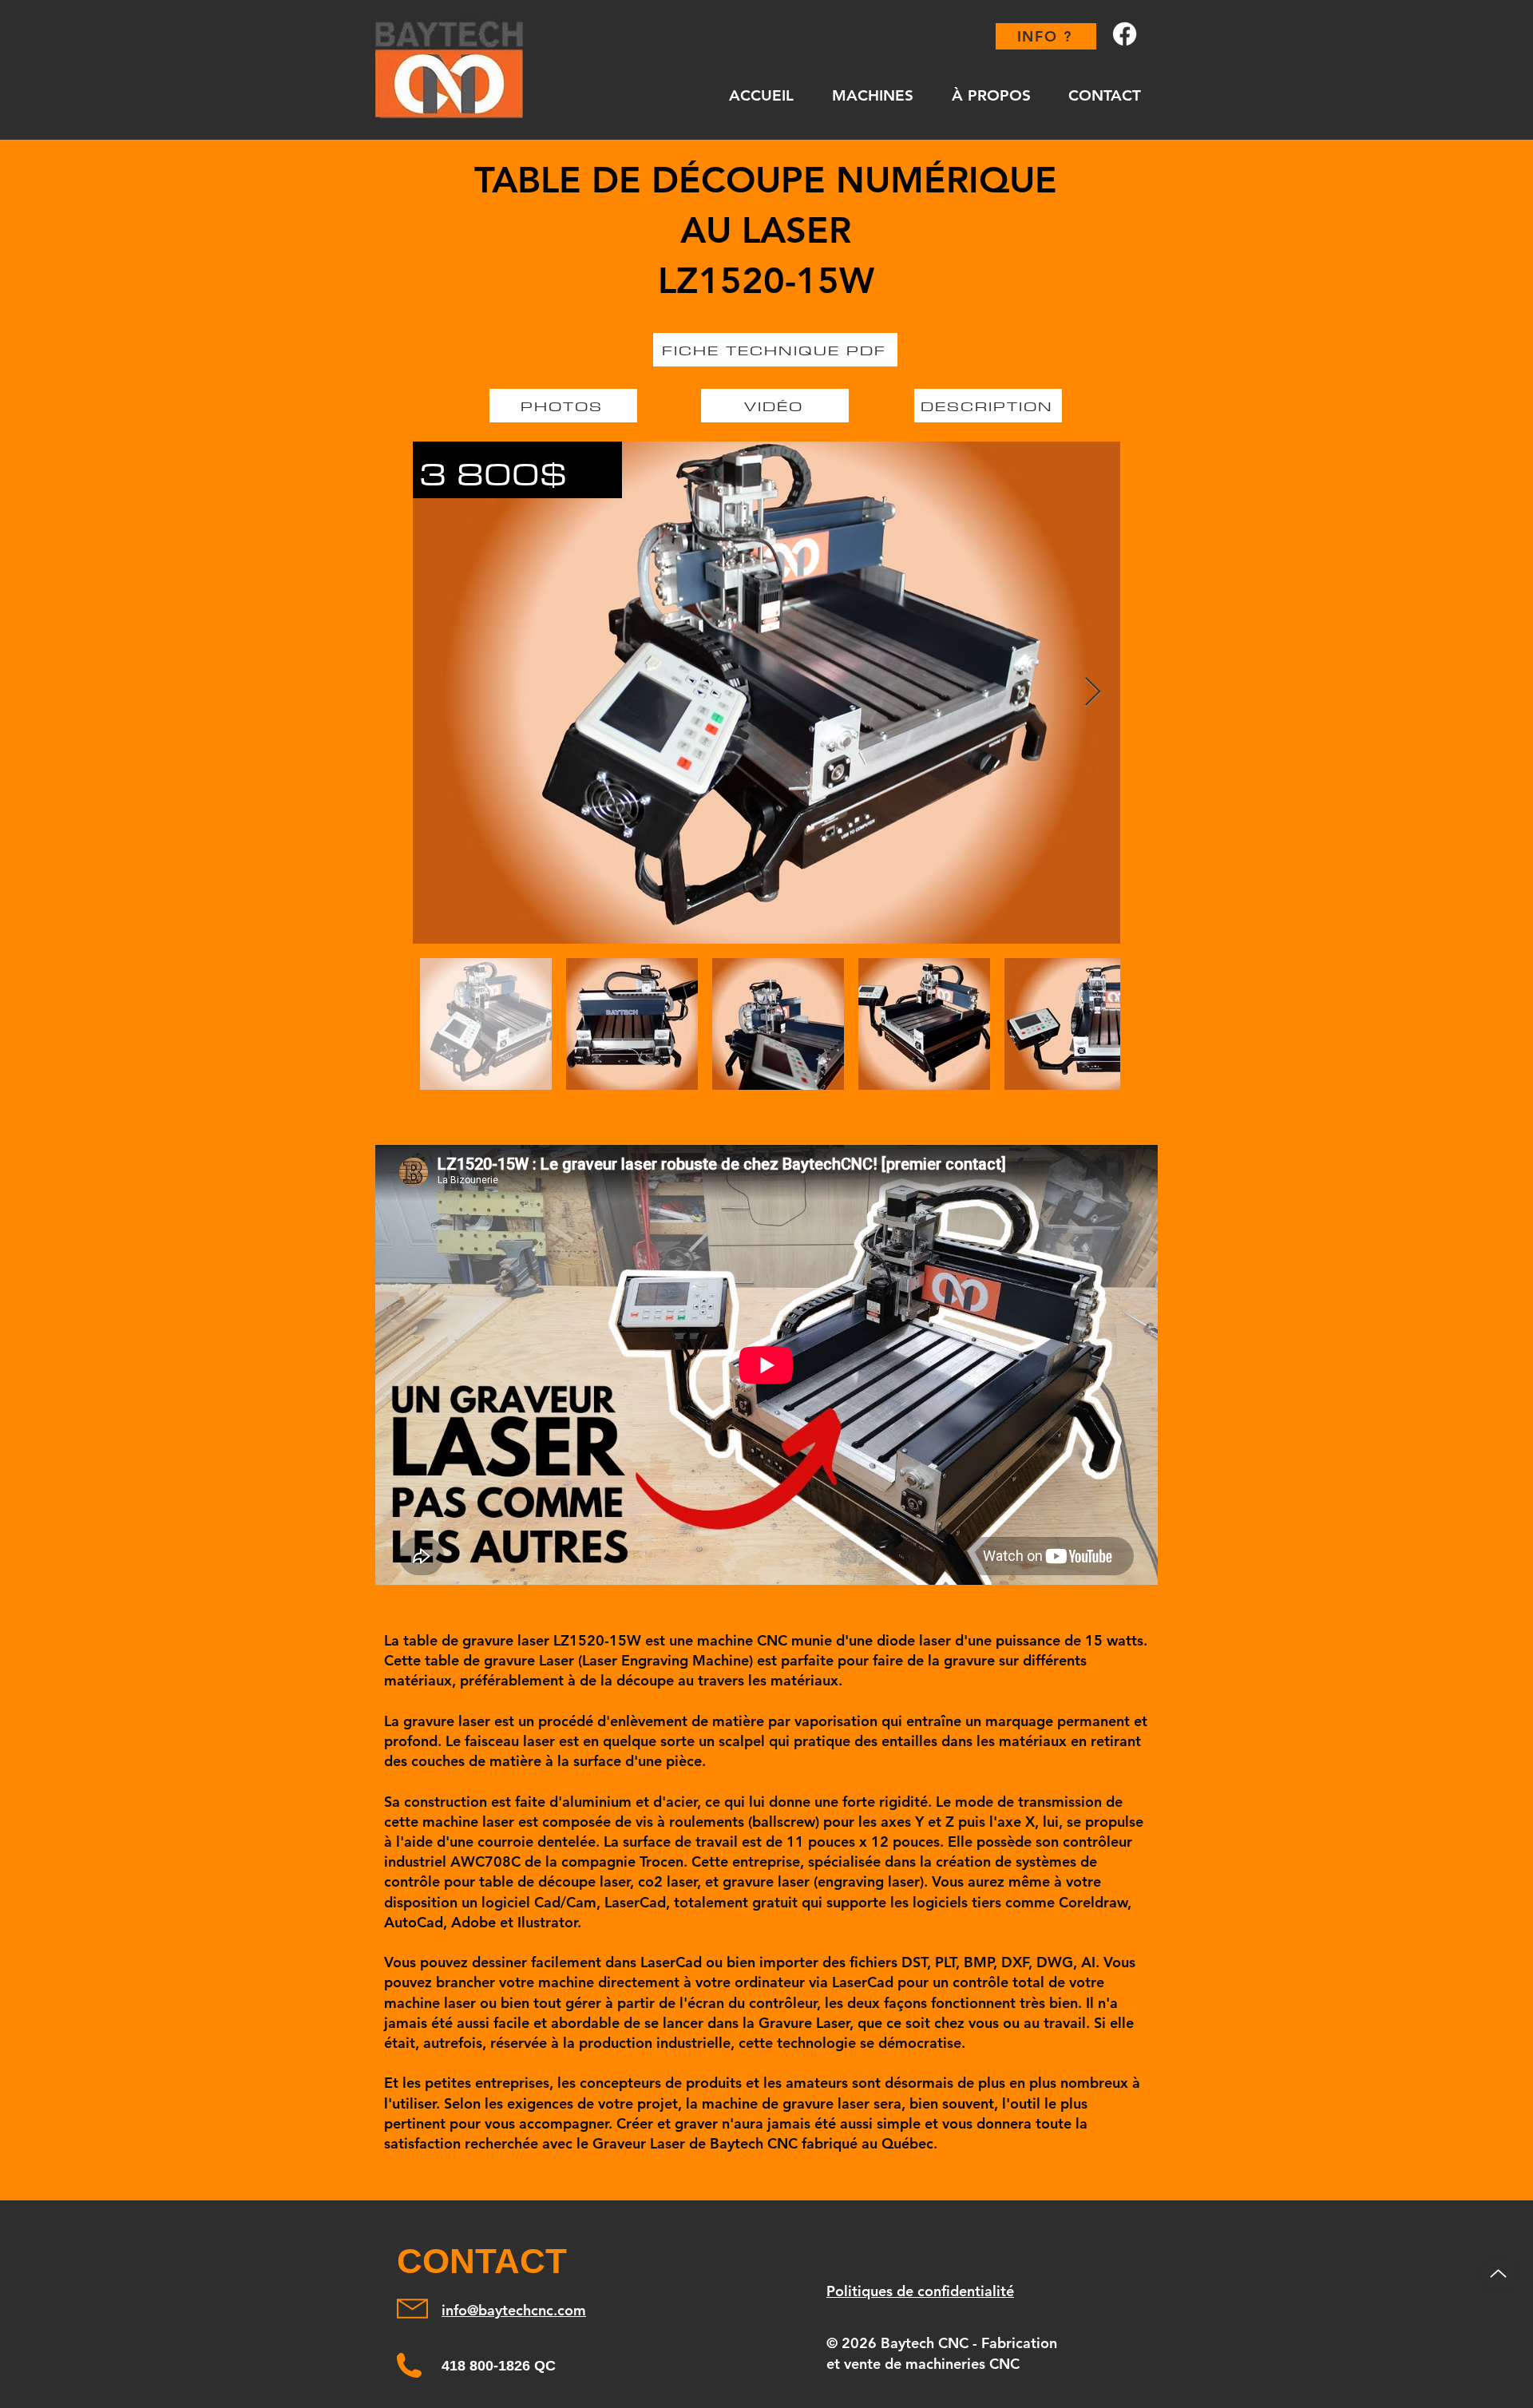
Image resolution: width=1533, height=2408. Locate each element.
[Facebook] (1125, 34)
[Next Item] (1093, 693)
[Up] (1498, 2273)
